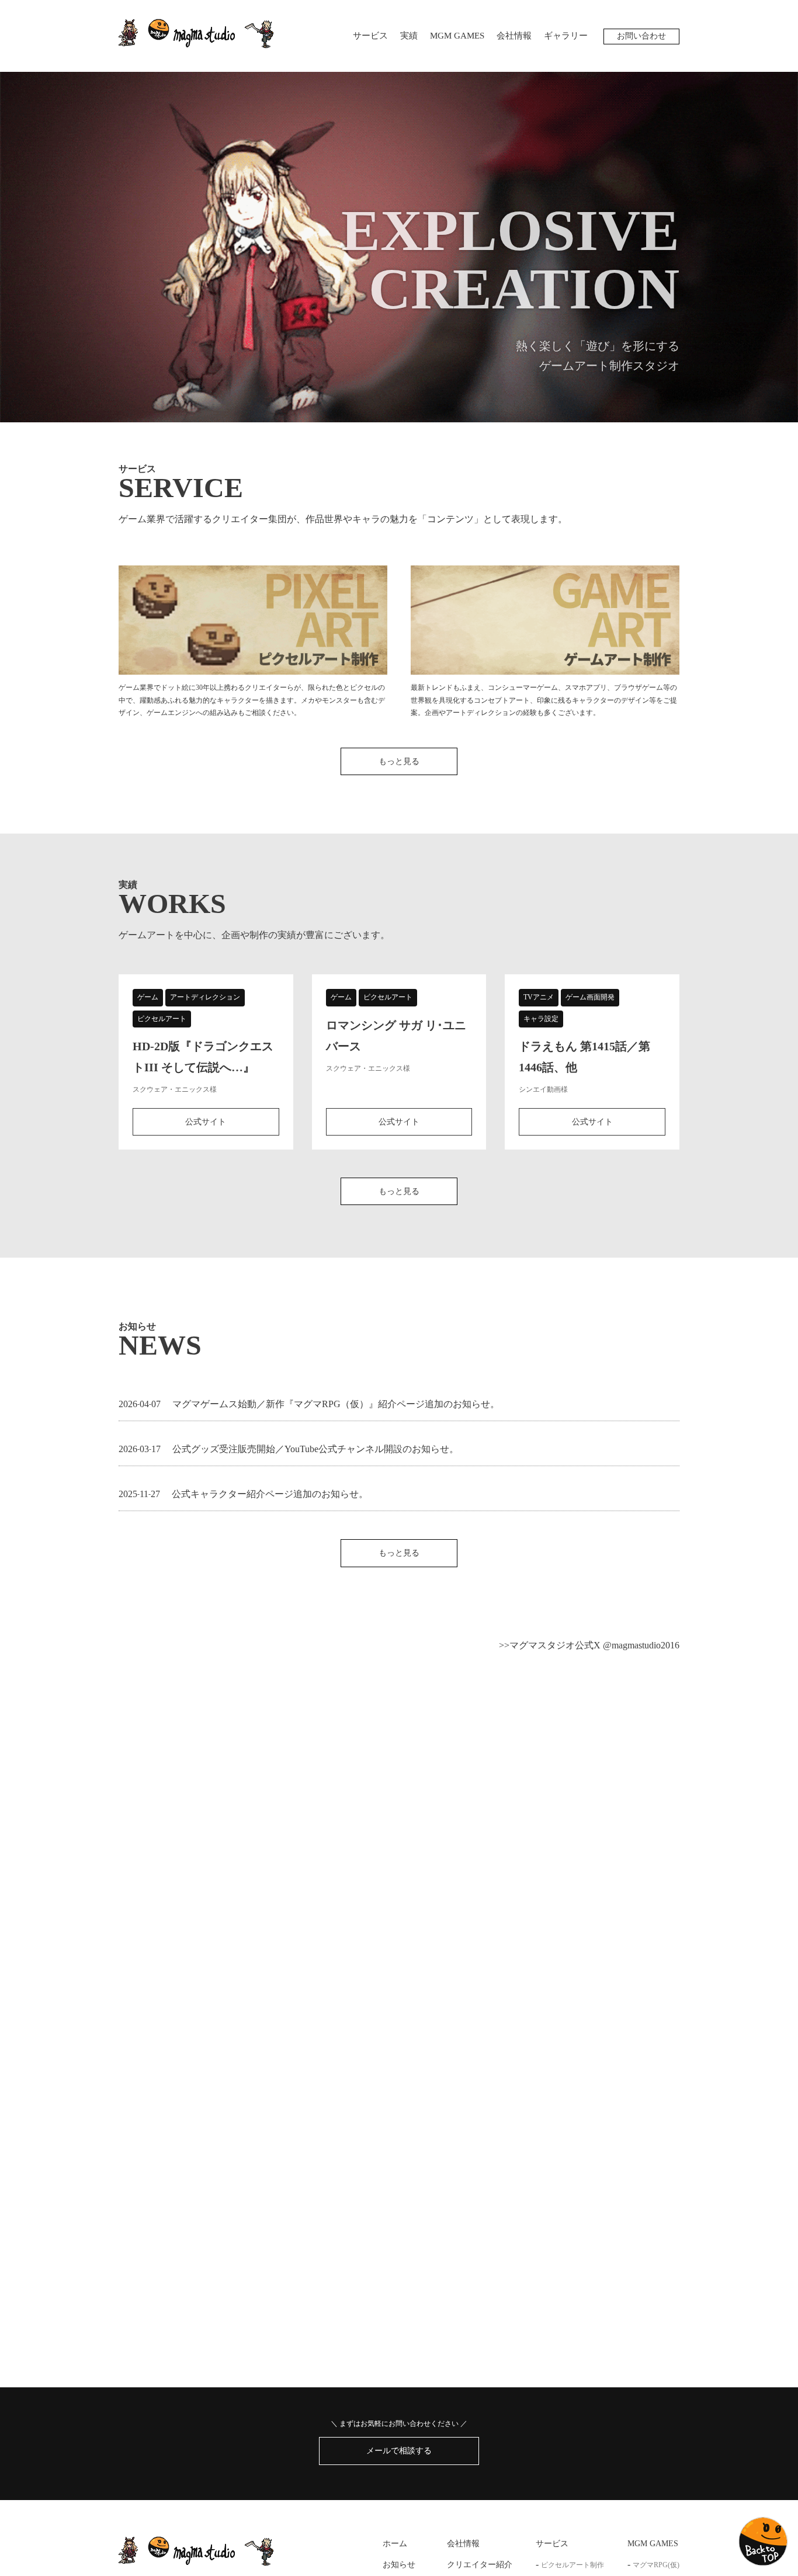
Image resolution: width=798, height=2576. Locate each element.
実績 (409, 36)
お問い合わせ (641, 36)
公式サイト (206, 1122)
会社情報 (514, 36)
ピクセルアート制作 (573, 2565)
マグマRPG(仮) (656, 2565)
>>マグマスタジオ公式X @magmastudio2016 (589, 1645)
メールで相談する (399, 2451)
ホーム (395, 2544)
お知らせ (399, 2565)
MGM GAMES (457, 36)
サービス (370, 36)
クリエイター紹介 (480, 2565)
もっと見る (399, 761)
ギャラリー (566, 36)
